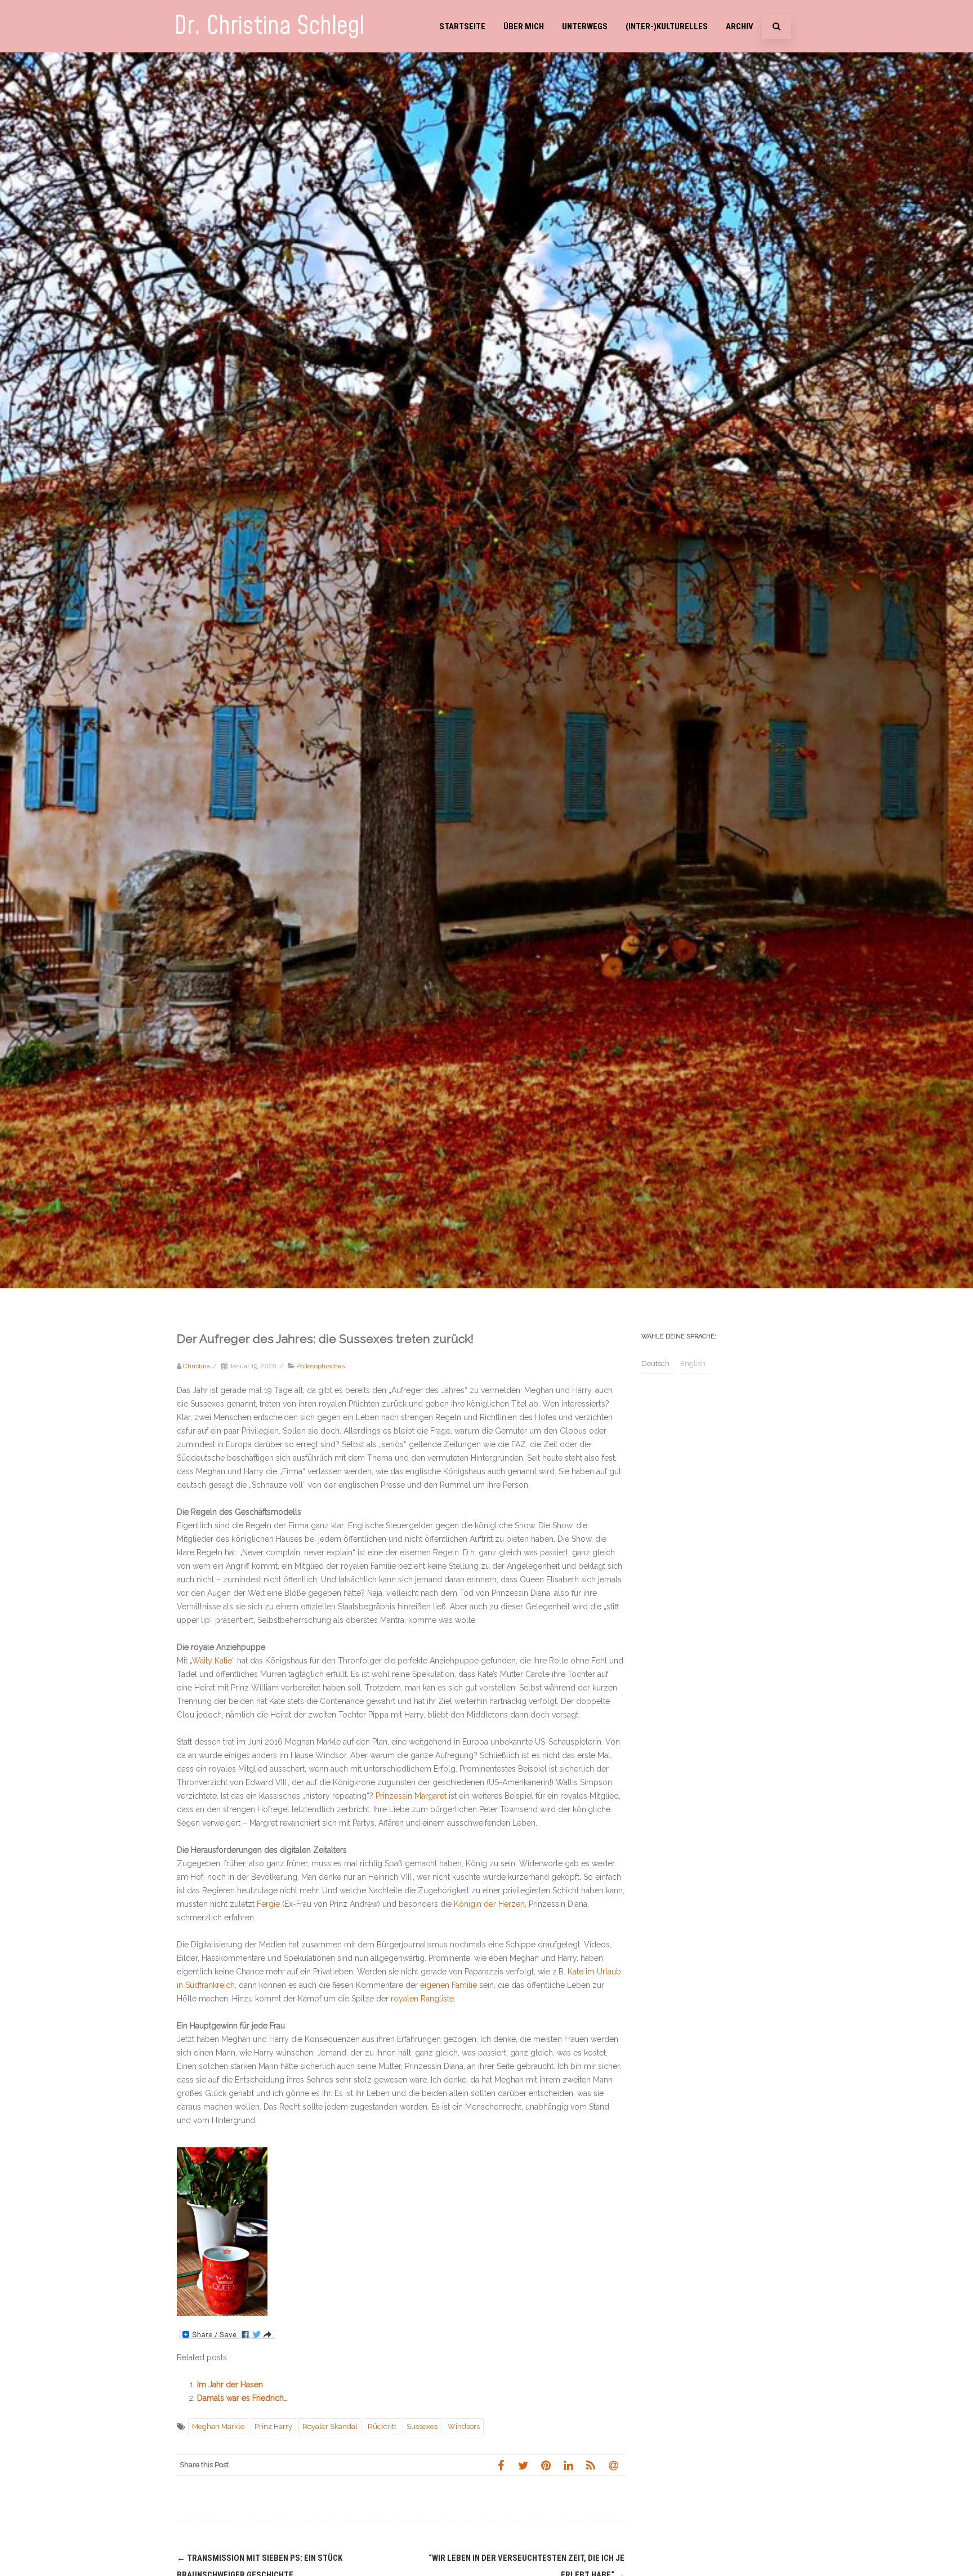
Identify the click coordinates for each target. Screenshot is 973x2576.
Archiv (740, 26)
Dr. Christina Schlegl (269, 26)
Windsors (464, 2426)
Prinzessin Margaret (411, 1796)
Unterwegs (585, 26)
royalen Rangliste (422, 1999)
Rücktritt (382, 2426)
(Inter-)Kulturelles (667, 26)
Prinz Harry (273, 2426)
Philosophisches (320, 1366)
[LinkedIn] (568, 2465)
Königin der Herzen (489, 1904)
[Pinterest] (546, 2465)
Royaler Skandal (330, 2426)
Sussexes (422, 2426)
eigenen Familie (448, 1985)
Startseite (462, 26)
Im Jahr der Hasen (230, 2384)
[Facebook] (501, 2465)
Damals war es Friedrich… (242, 2398)
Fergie (268, 1904)
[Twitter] (523, 2465)
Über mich (524, 26)
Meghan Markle (218, 2426)
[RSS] (591, 2465)
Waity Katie (212, 1661)
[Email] (613, 2465)
